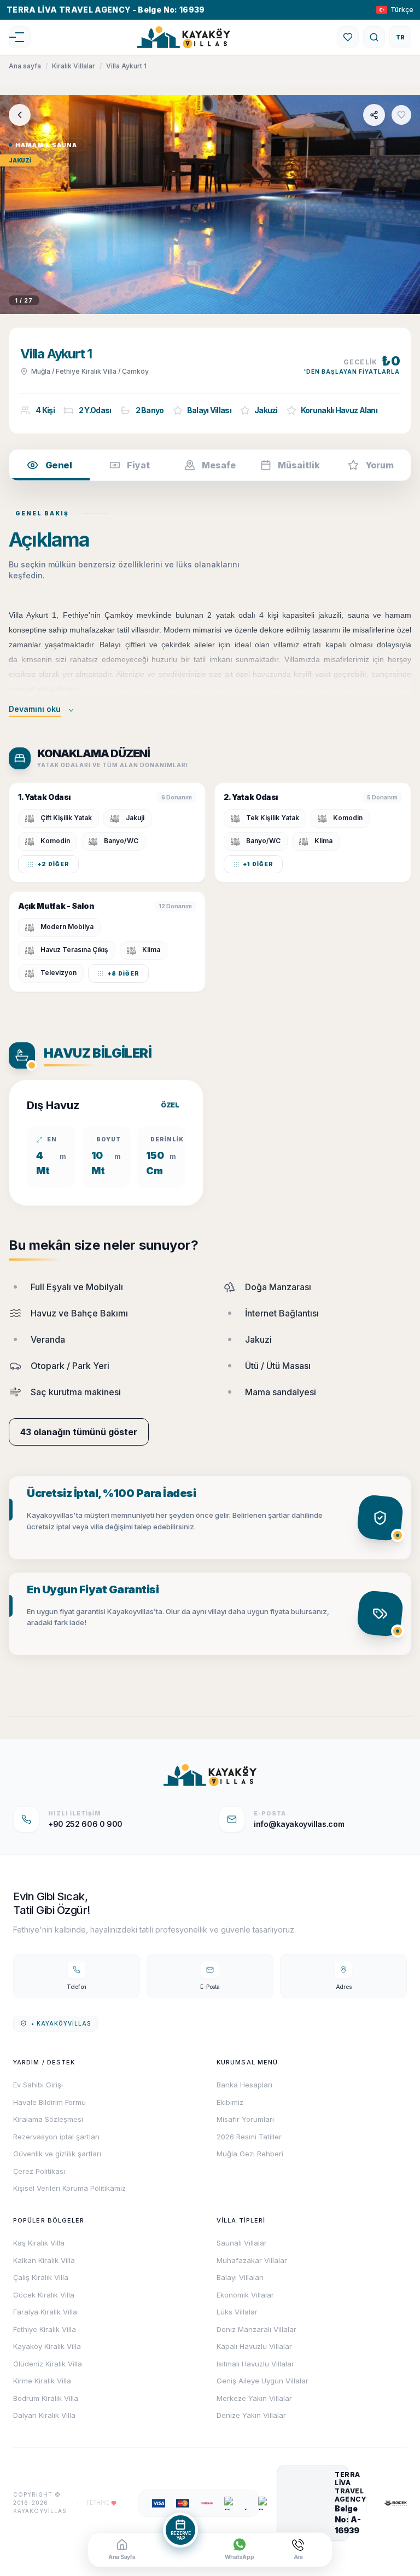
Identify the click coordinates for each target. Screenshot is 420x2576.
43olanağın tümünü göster (79, 1432)
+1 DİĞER (258, 864)
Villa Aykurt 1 (126, 66)
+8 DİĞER (123, 973)
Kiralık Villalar (74, 66)
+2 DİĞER (53, 864)
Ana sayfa (25, 66)
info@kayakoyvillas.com (299, 1824)
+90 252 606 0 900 (85, 1824)
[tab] (49, 465)
